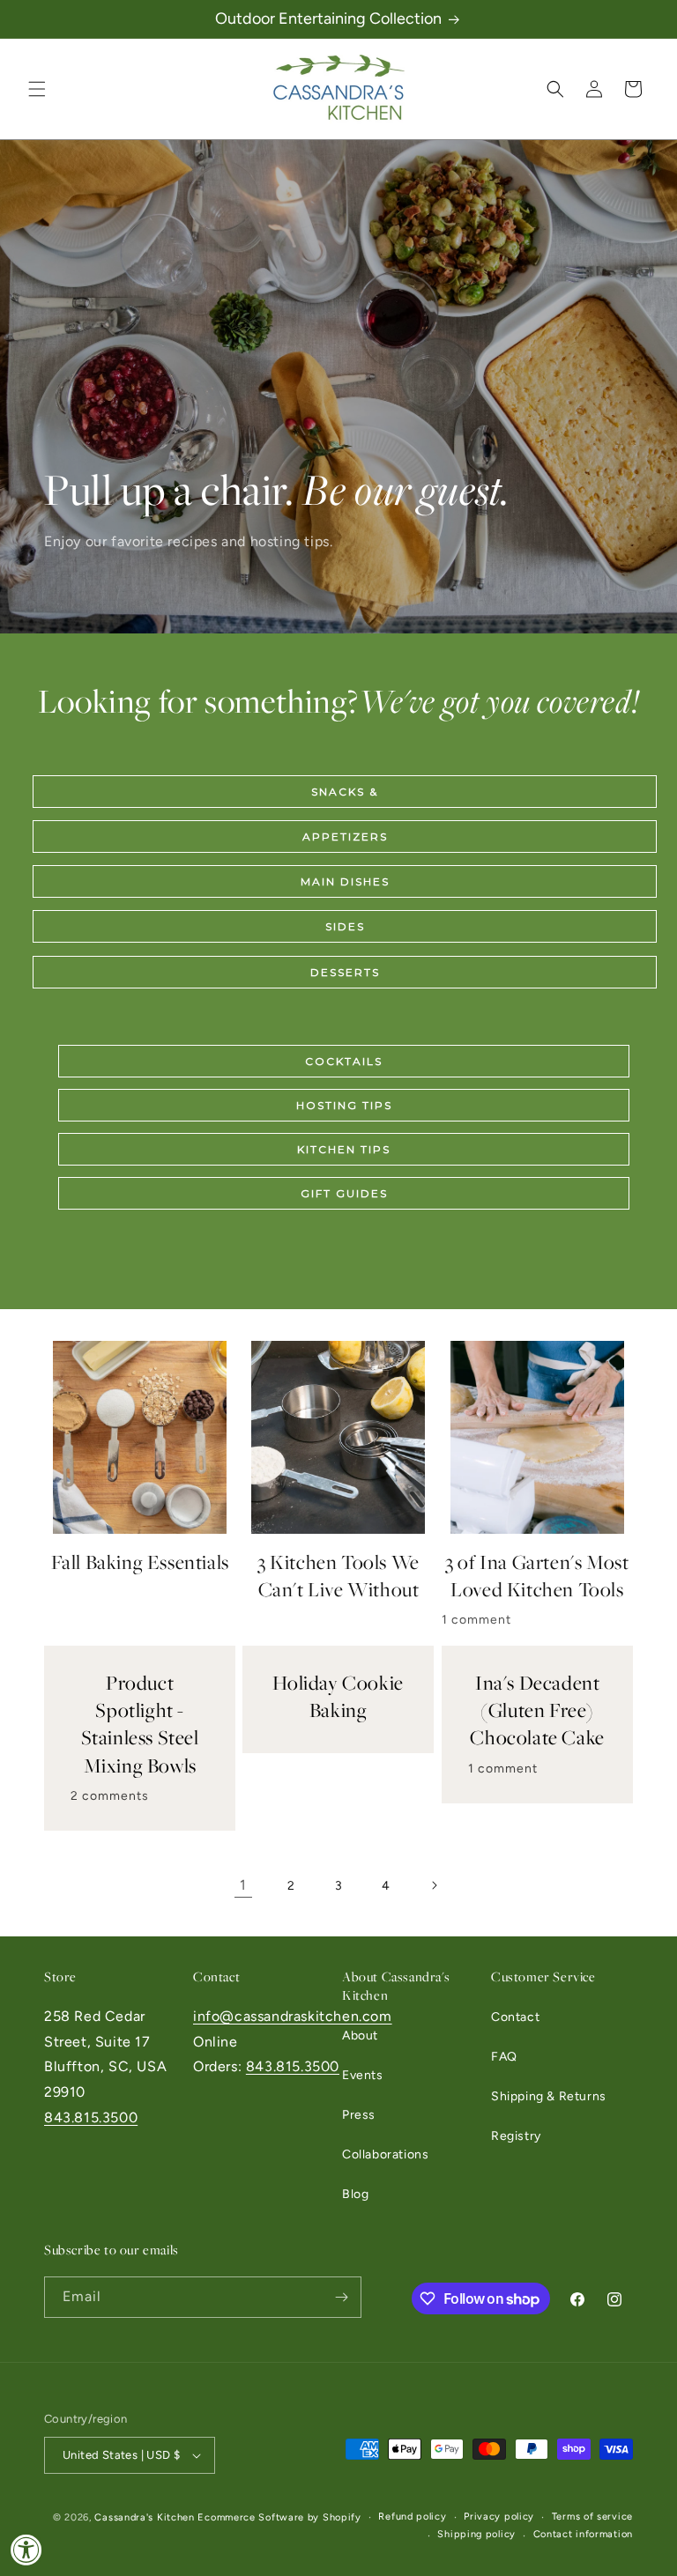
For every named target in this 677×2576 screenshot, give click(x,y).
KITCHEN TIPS (344, 1149)
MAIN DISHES (345, 881)
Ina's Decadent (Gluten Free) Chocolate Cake (537, 1710)
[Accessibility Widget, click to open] (26, 2550)
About (360, 2036)
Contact (515, 2017)
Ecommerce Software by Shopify (279, 2517)
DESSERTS (345, 972)
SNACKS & (345, 792)
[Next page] (434, 1885)
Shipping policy (476, 2534)
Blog (355, 2194)
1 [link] (243, 1885)
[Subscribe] (341, 2297)
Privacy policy (499, 2517)
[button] (37, 89)
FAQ (504, 2057)
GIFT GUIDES (344, 1193)
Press (359, 2115)
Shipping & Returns (549, 2096)
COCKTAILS (344, 1061)
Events (363, 2075)
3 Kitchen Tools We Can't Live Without (338, 1576)
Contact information (583, 2534)
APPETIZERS (345, 836)
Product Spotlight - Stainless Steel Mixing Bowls (140, 1725)
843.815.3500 (91, 2117)
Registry (516, 2136)
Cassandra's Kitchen (144, 2517)
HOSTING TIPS (344, 1105)
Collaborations (385, 2154)
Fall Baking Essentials (140, 1562)
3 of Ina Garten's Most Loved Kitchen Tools (537, 1576)
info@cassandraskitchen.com (293, 2016)
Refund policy (412, 2517)
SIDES (345, 926)
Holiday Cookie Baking (338, 1697)
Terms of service (592, 2517)
